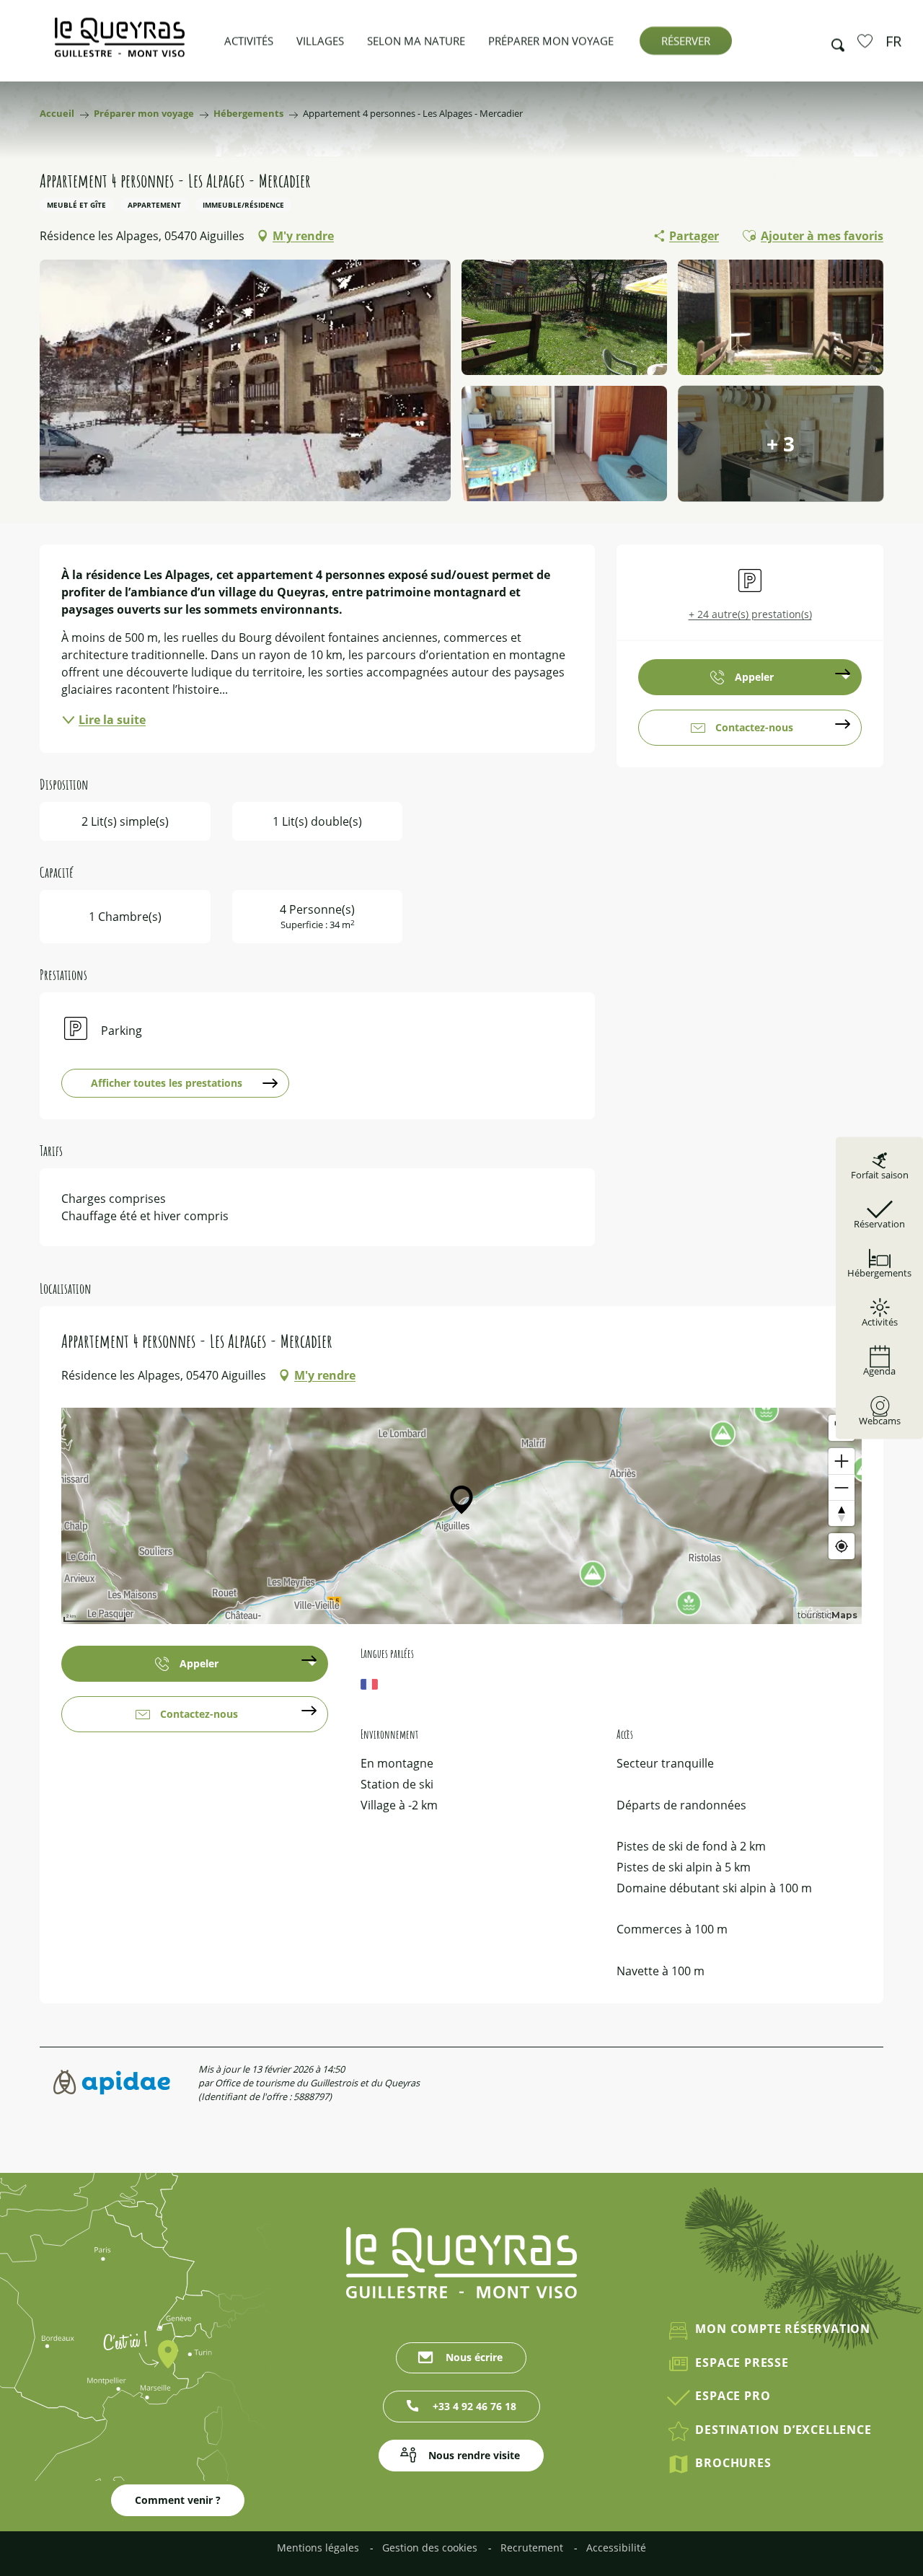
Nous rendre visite (474, 2455)
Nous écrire (474, 2357)
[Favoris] (867, 40)
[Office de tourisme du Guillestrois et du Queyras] (120, 44)
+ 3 (781, 444)
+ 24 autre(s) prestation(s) (750, 614)
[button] (834, 41)
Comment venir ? (178, 2500)
